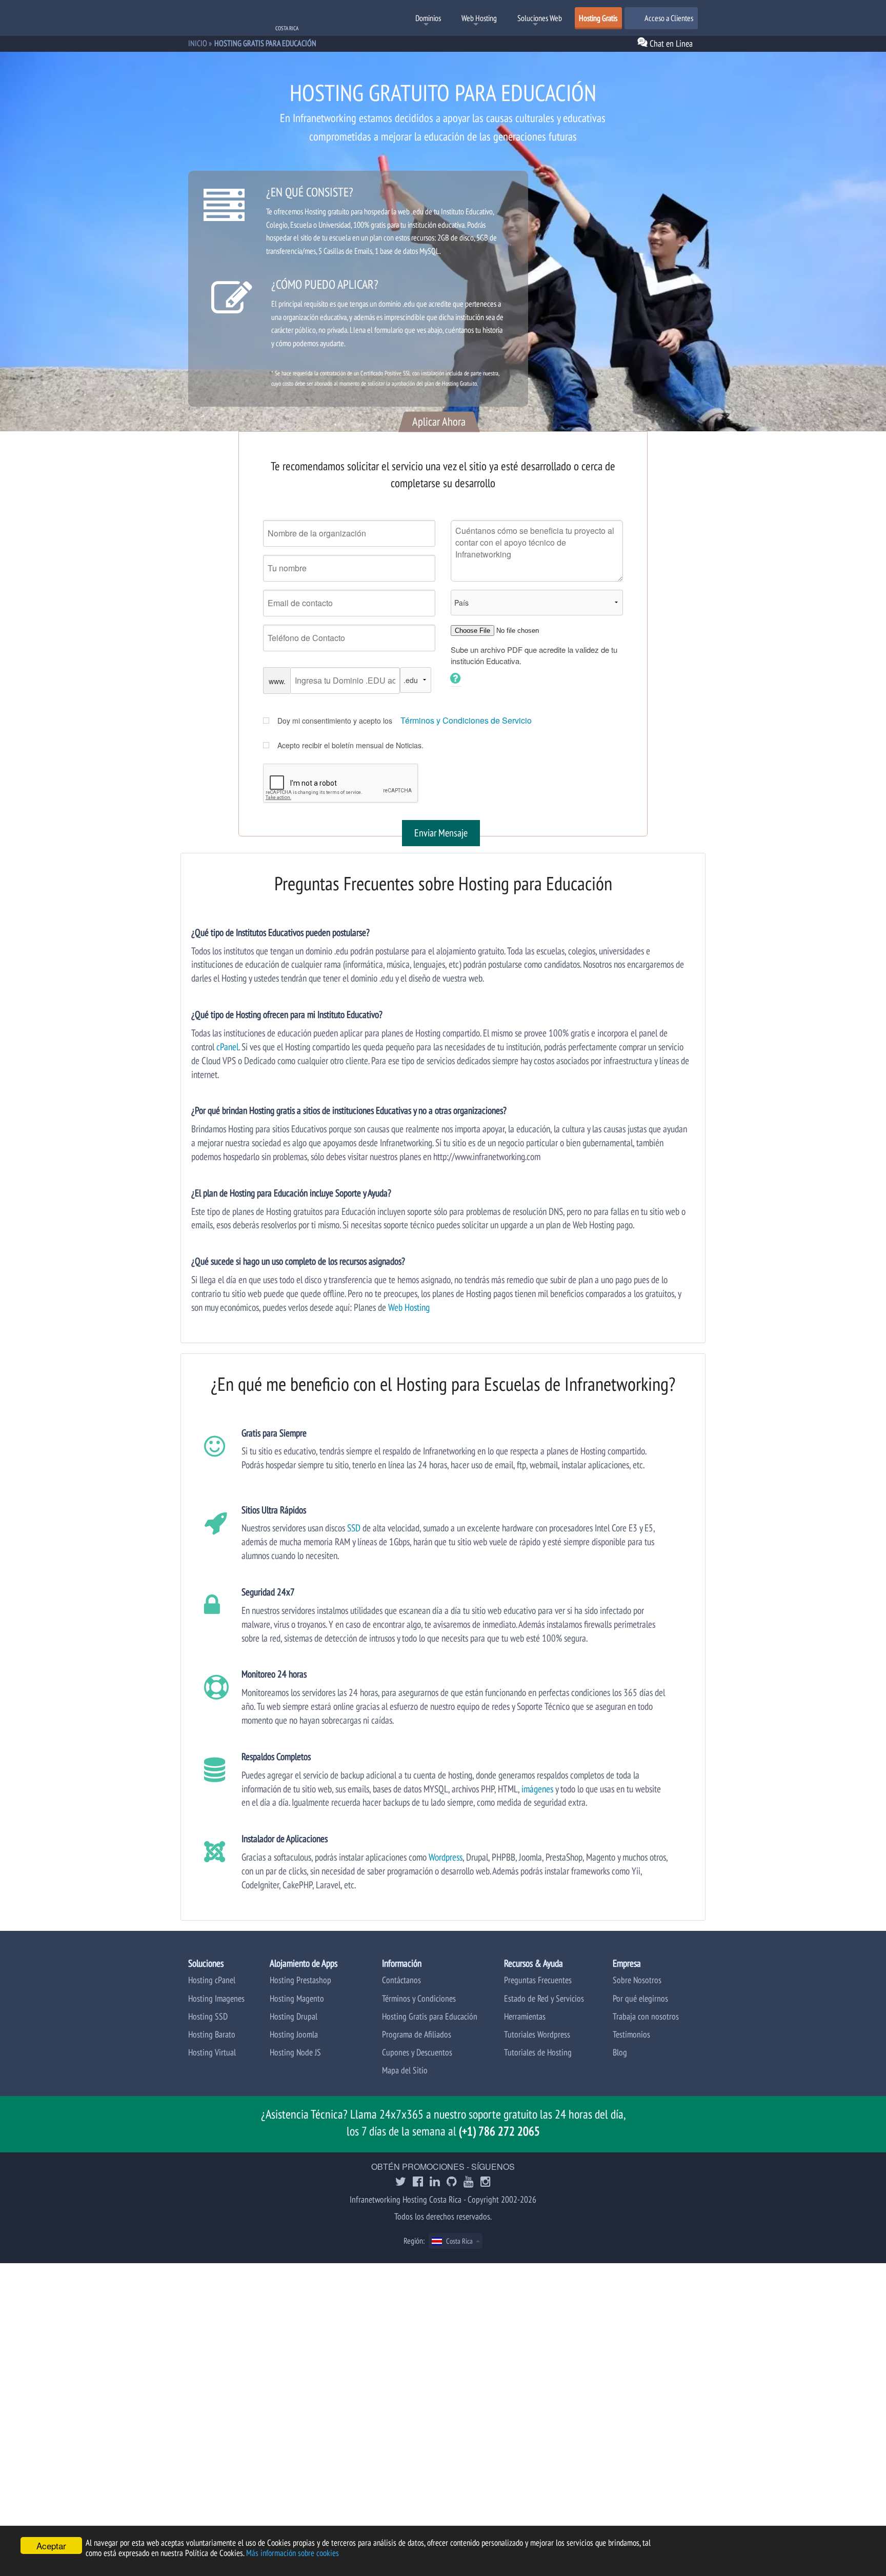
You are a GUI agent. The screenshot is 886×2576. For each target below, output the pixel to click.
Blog (620, 2052)
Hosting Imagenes (216, 1998)
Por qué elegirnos (640, 1998)
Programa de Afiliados (417, 2034)
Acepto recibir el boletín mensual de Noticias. (350, 745)
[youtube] (469, 2182)
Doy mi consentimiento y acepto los (335, 721)
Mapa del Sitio (405, 2070)
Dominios (428, 18)
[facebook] (418, 2182)
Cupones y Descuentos (417, 2052)
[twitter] (401, 2182)
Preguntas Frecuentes (538, 1980)
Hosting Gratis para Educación (430, 2016)
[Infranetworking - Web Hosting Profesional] (242, 19)
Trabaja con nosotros (646, 2016)
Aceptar (51, 2545)
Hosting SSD (208, 2016)
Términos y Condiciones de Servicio (466, 720)
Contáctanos (401, 1980)
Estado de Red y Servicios (544, 1998)
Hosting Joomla (294, 2034)
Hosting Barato (212, 2034)
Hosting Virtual (212, 2052)
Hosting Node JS (295, 2052)
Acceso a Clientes (668, 18)
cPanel (227, 1046)
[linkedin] (435, 2182)
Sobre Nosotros (637, 1980)
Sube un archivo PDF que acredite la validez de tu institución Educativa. (534, 655)
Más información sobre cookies (293, 2553)
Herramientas (525, 2016)
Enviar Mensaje (441, 833)
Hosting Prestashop (300, 1980)
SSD (354, 1527)
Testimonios (631, 2034)
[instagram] (486, 2182)
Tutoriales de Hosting (538, 2052)
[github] (452, 2182)
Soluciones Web (540, 18)
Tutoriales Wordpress (537, 2034)
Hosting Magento (297, 1998)
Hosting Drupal (294, 2016)
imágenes (537, 1789)
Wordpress (446, 1857)
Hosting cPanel (212, 1980)
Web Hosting (479, 18)
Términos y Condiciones (419, 1998)
